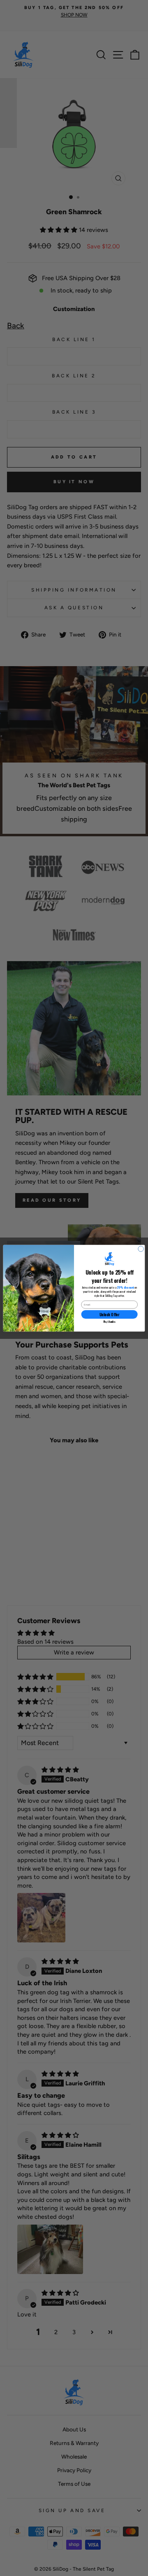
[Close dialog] (141, 1248)
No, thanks (109, 1321)
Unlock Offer (109, 1314)
